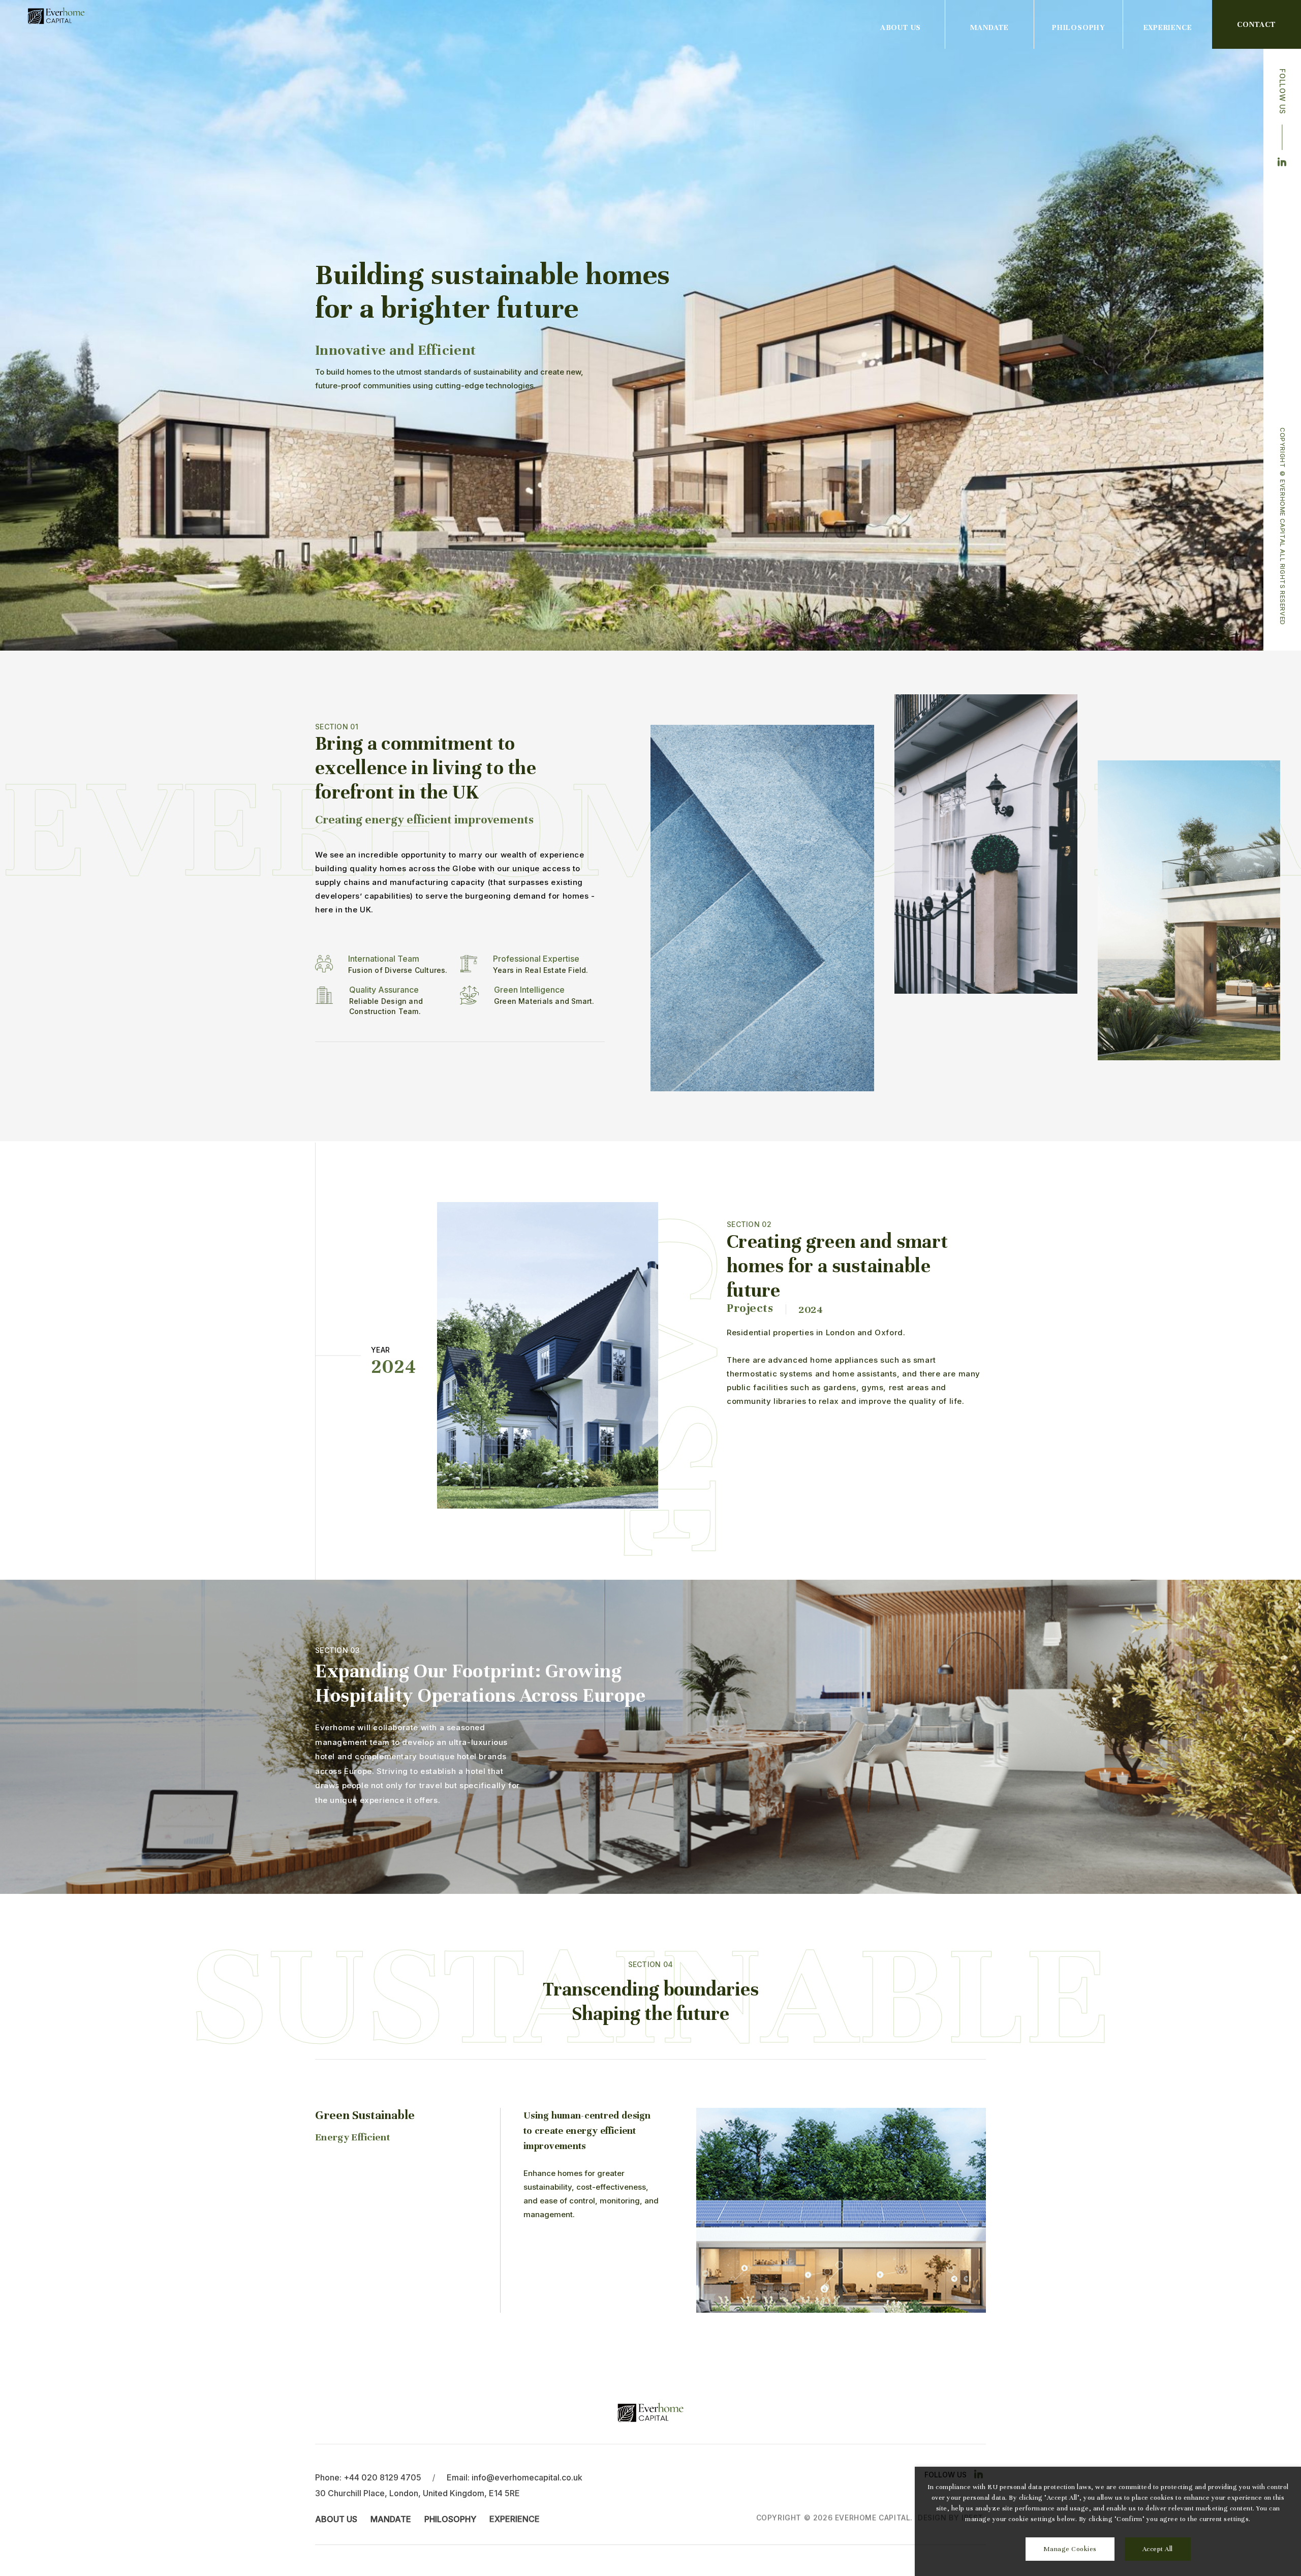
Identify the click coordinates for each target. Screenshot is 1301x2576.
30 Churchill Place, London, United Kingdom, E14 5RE (417, 2493)
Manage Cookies (1070, 2549)
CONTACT (1257, 24)
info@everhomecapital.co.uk (527, 2477)
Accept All (1158, 2549)
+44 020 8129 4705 (382, 2477)
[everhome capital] (56, 16)
